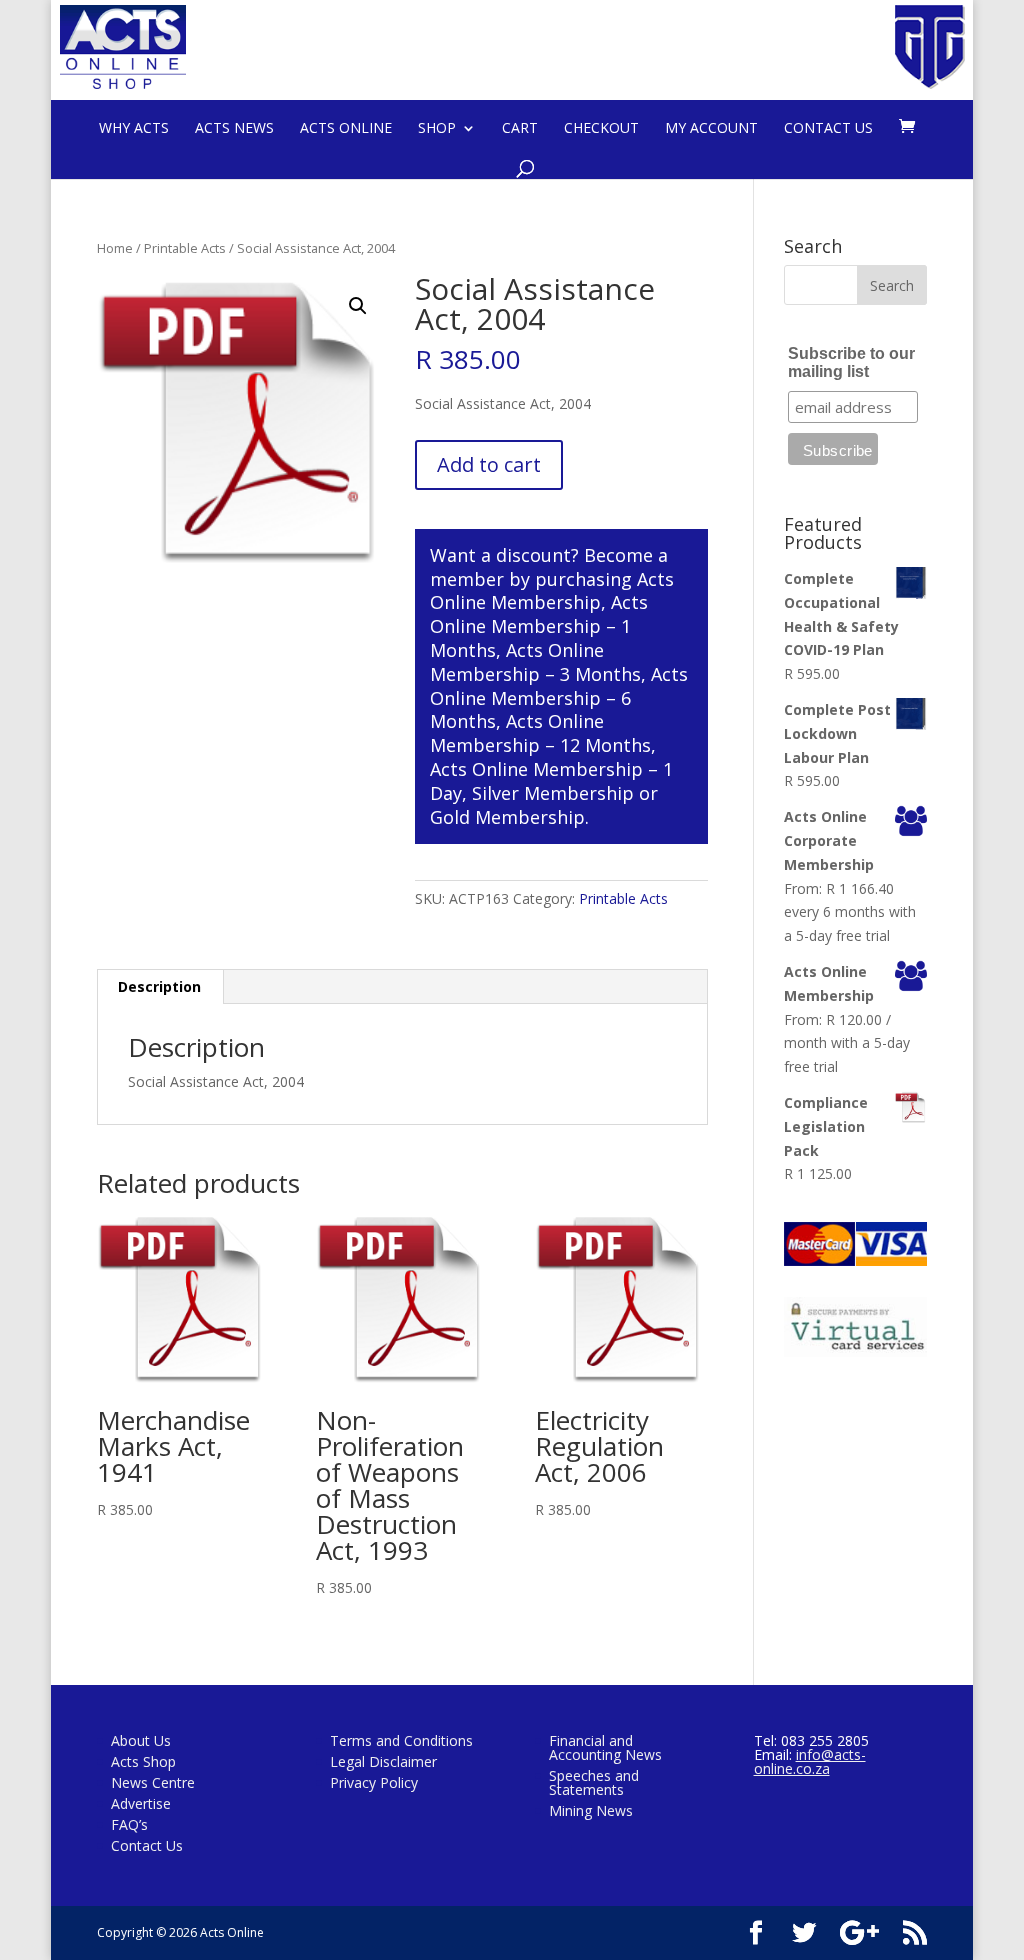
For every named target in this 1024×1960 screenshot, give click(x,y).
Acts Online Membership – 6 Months (559, 698)
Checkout (601, 127)
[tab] (160, 987)
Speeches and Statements (594, 1782)
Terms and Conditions (401, 1740)
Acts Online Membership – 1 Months (539, 626)
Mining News (591, 1810)
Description (159, 986)
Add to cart (489, 464)
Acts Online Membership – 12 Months (540, 733)
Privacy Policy (374, 1782)
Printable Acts (185, 248)
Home (115, 248)
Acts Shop (143, 1761)
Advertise (141, 1803)
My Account (711, 127)
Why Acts (134, 127)
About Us (141, 1740)
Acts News (234, 127)
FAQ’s (129, 1824)
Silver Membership (553, 793)
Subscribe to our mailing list (851, 362)
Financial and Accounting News (605, 1747)
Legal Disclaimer (383, 1761)
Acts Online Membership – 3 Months (535, 662)
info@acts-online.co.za (810, 1761)
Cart (520, 127)
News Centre (153, 1782)
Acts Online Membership (552, 591)
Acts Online (346, 127)
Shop (437, 127)
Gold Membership (507, 817)
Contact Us (828, 127)
